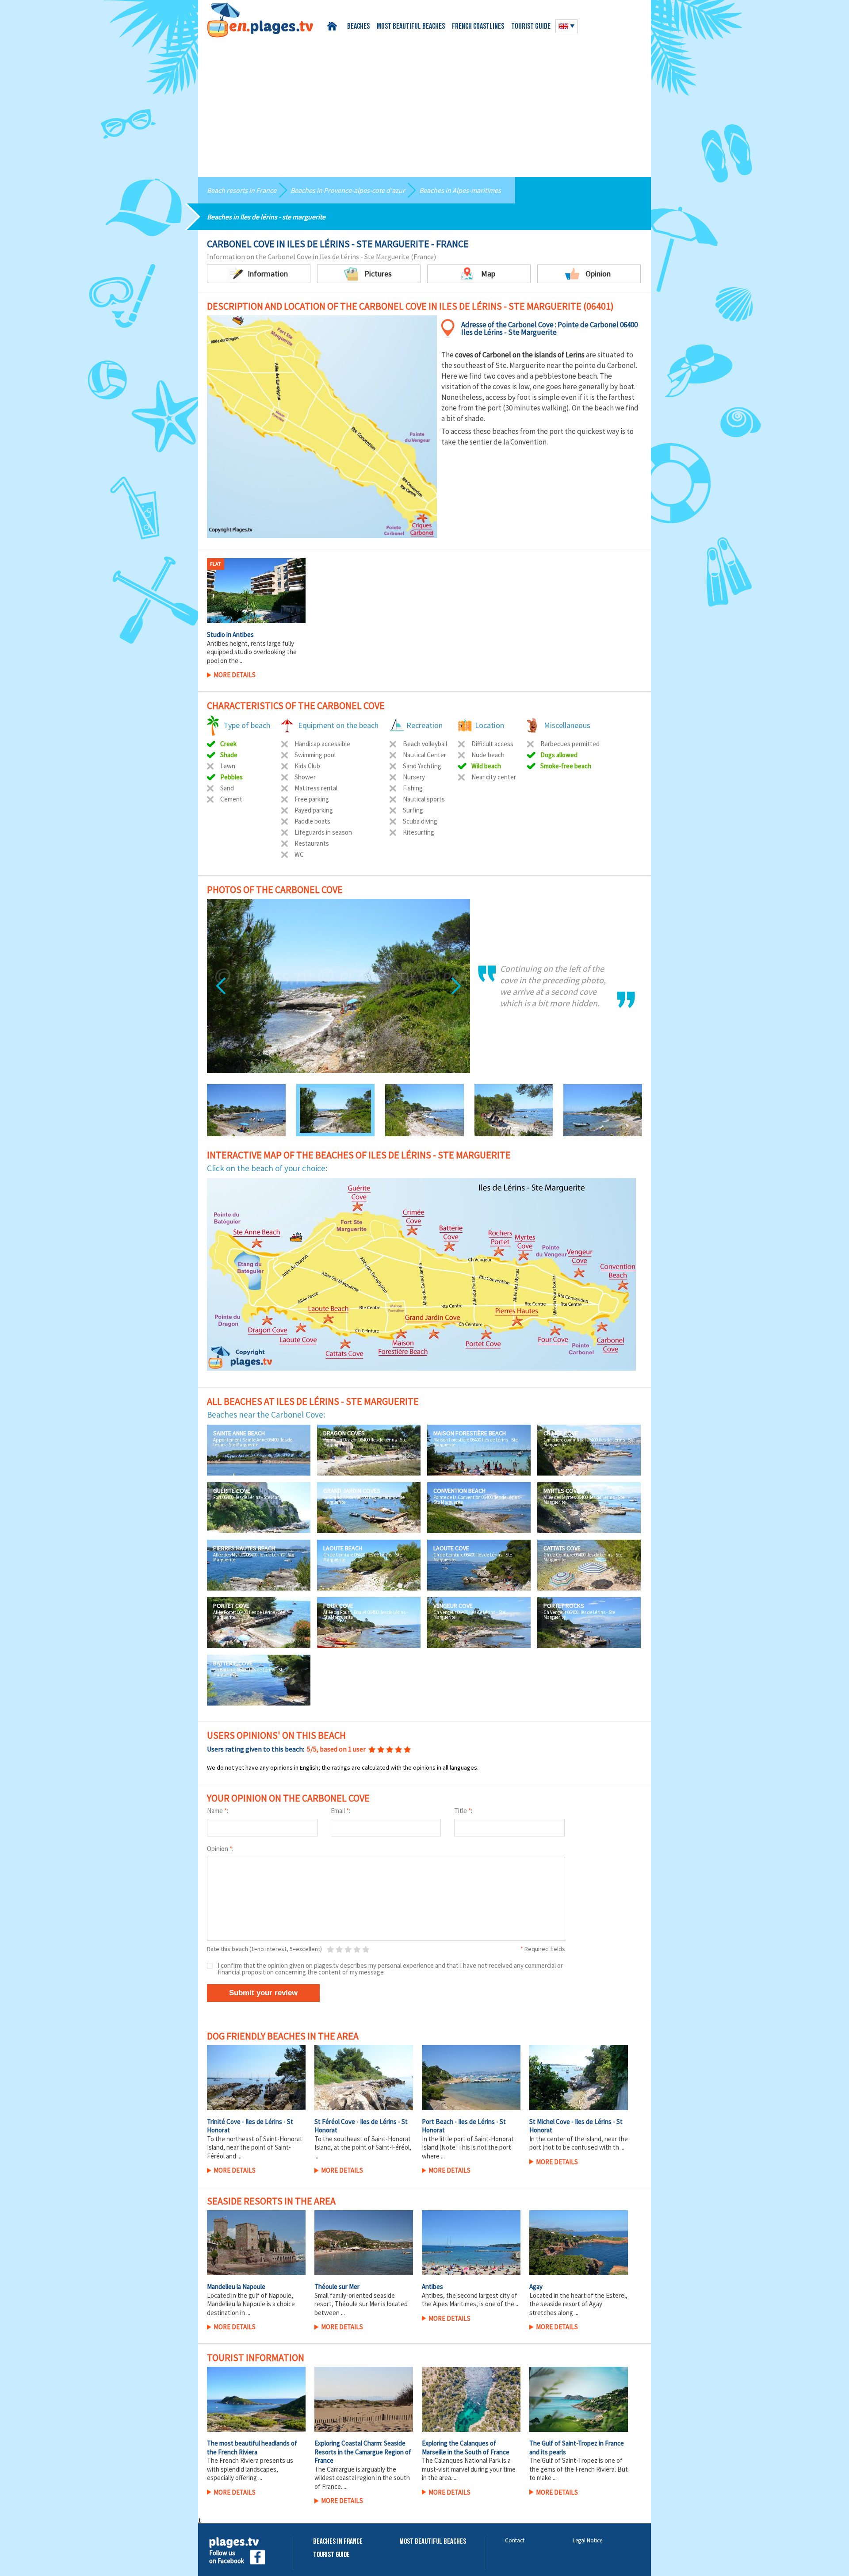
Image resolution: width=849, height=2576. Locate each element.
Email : (340, 1811)
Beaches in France (338, 2542)
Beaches (358, 27)
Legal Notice (587, 2540)
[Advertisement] (424, 104)
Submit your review (263, 1993)
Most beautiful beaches (411, 27)
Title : (463, 1811)
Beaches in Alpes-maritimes (460, 190)
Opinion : (220, 1849)
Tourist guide (531, 27)
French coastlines (478, 27)
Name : (218, 1811)
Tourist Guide (331, 2555)
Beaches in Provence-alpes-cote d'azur (348, 190)
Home (334, 26)
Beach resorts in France (242, 190)
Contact (515, 2540)
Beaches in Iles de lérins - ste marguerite (266, 217)
